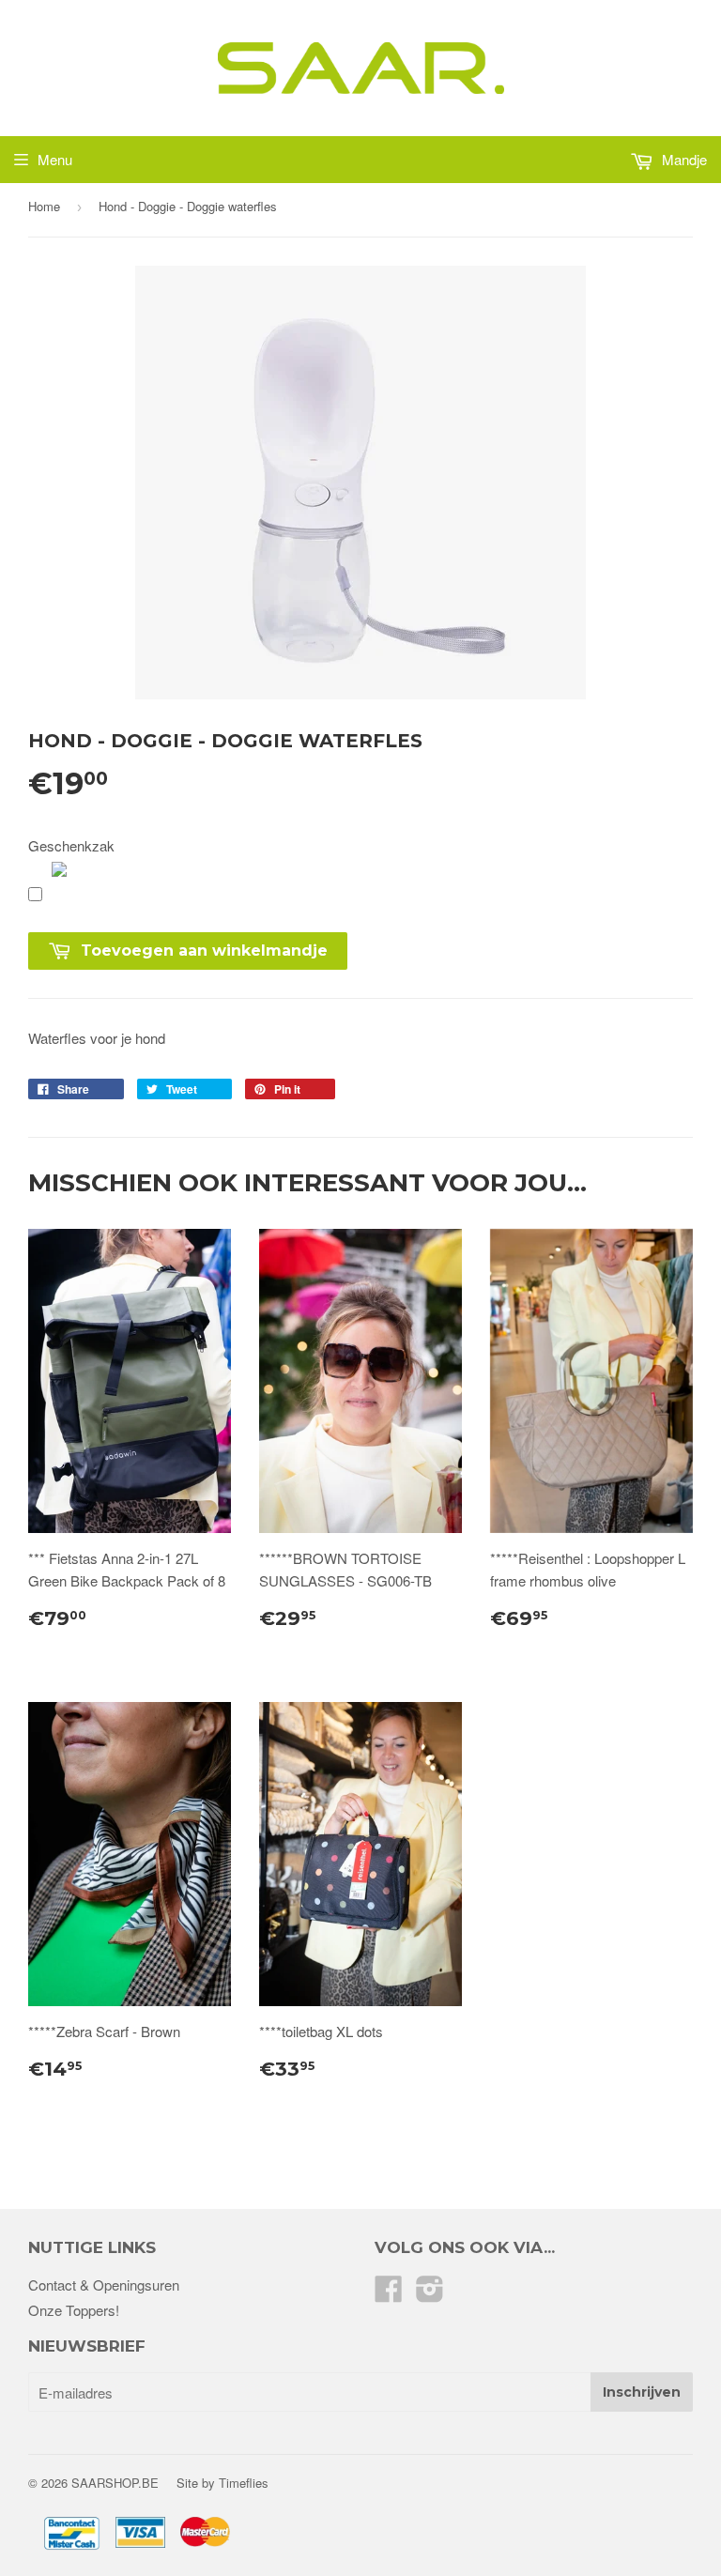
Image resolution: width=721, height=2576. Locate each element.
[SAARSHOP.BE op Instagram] (430, 2294)
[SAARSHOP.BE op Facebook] (389, 2294)
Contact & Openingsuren (104, 2285)
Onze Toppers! (74, 2310)
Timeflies (244, 2483)
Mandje (683, 159)
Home (44, 206)
